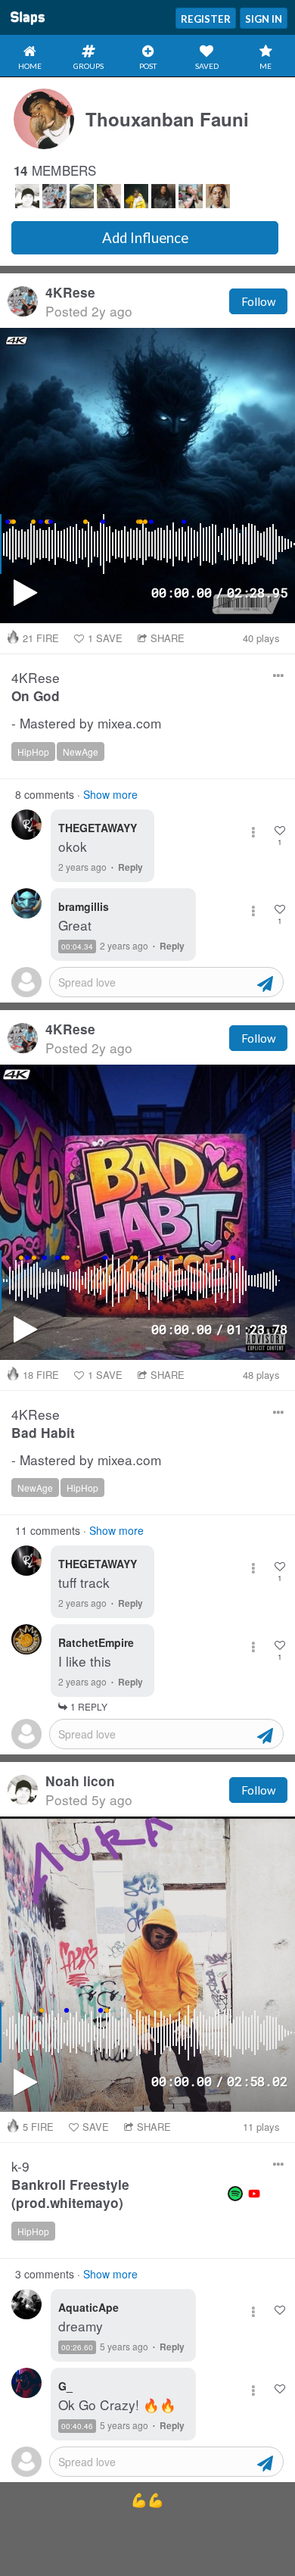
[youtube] (254, 2194)
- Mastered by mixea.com (86, 724)
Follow (258, 301)
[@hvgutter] (163, 196)
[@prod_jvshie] (218, 196)
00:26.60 (77, 2347)
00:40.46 (77, 2426)
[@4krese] (54, 196)
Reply (130, 867)
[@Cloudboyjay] (136, 196)
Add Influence (145, 238)
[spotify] (235, 2194)
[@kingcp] (82, 196)
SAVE (105, 638)
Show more (110, 794)
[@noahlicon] (27, 196)
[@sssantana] (191, 196)
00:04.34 (77, 947)
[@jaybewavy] (109, 196)
